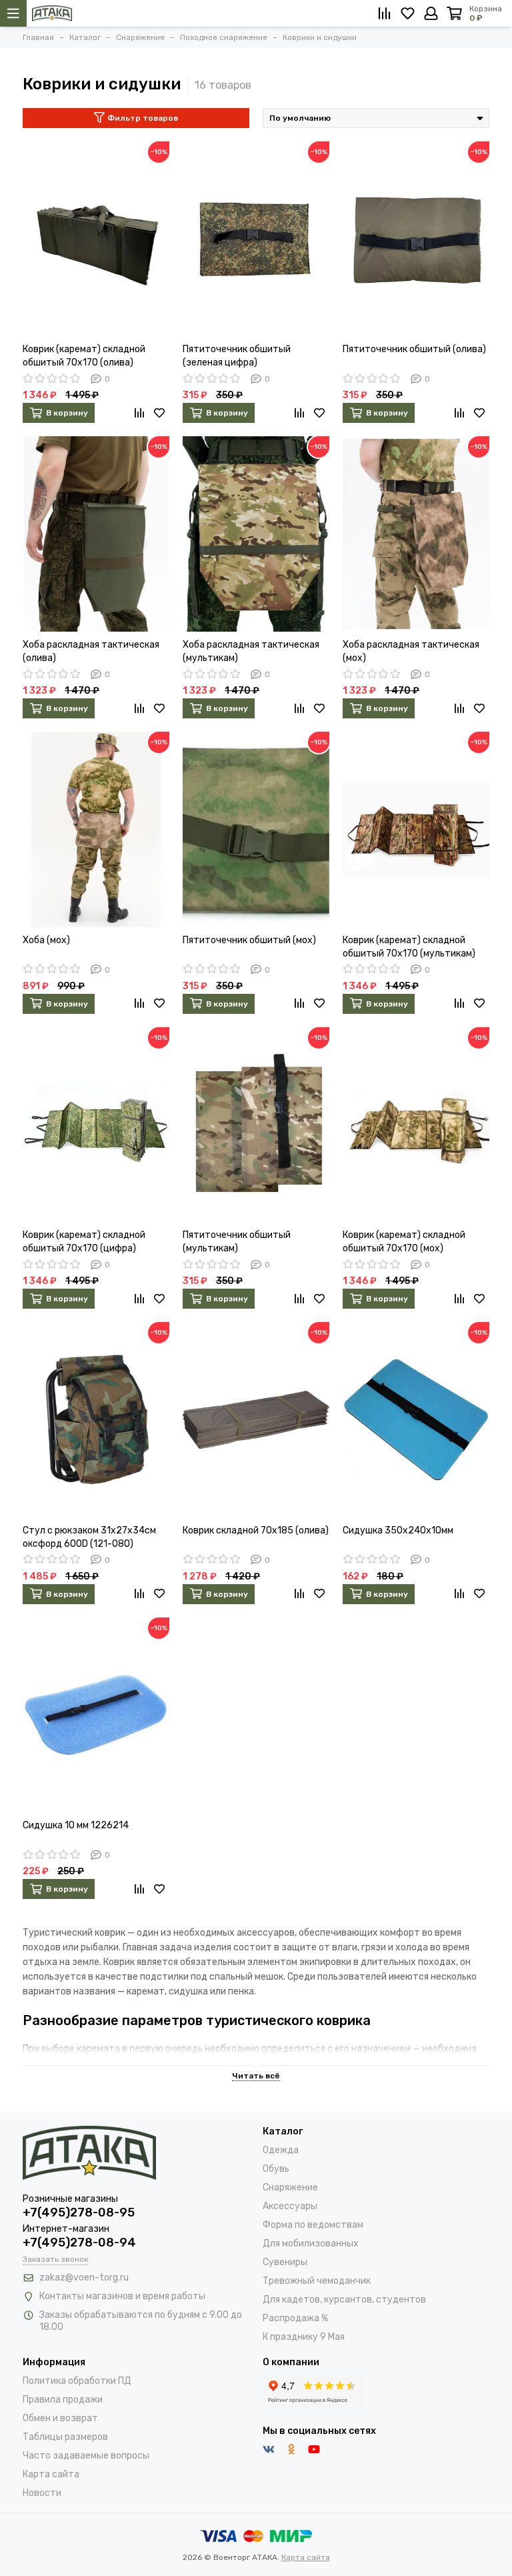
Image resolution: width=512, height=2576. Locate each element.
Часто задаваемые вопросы (86, 2456)
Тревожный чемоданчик (317, 2281)
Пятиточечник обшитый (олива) (414, 349)
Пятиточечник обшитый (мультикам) (237, 1242)
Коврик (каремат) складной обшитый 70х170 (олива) (84, 356)
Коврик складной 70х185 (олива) (256, 1530)
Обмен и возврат (60, 2418)
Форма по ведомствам (313, 2225)
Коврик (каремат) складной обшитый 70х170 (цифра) (84, 1242)
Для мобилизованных (311, 2243)
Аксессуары (290, 2206)
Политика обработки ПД (77, 2381)
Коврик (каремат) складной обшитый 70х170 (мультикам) (409, 947)
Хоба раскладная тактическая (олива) (91, 651)
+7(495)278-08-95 (79, 2212)
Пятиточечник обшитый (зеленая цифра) (237, 356)
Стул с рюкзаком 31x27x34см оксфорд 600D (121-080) (89, 1537)
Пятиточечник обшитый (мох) (249, 940)
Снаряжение (290, 2187)
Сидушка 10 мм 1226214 (76, 1825)
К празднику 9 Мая (304, 2337)
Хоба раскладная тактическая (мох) (411, 651)
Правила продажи (63, 2400)
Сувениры (285, 2262)
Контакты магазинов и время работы (122, 2296)
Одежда (281, 2150)
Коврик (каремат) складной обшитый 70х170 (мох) (404, 1242)
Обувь (276, 2169)
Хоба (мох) (46, 940)
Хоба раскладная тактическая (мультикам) (251, 651)
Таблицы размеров (65, 2437)
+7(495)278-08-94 (79, 2242)
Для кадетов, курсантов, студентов (344, 2300)
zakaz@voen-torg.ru (84, 2278)
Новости (42, 2493)
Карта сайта (51, 2474)
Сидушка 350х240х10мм (398, 1530)
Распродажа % (295, 2318)
